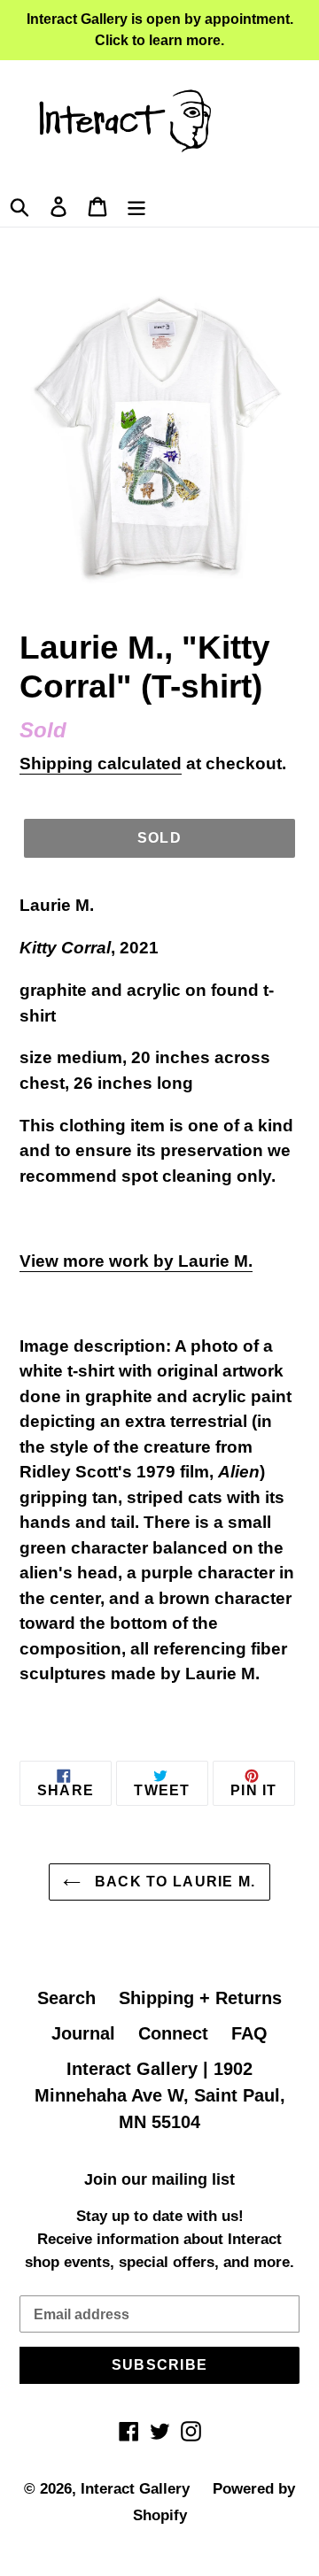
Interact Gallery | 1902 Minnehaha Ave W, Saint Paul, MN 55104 (160, 2095)
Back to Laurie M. (172, 1882)
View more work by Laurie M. (136, 1261)
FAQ (249, 2033)
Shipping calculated (101, 764)
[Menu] (136, 204)
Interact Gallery (135, 2489)
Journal (83, 2033)
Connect (173, 2033)
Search (66, 1998)
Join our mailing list (159, 2179)
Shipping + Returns (200, 1998)
